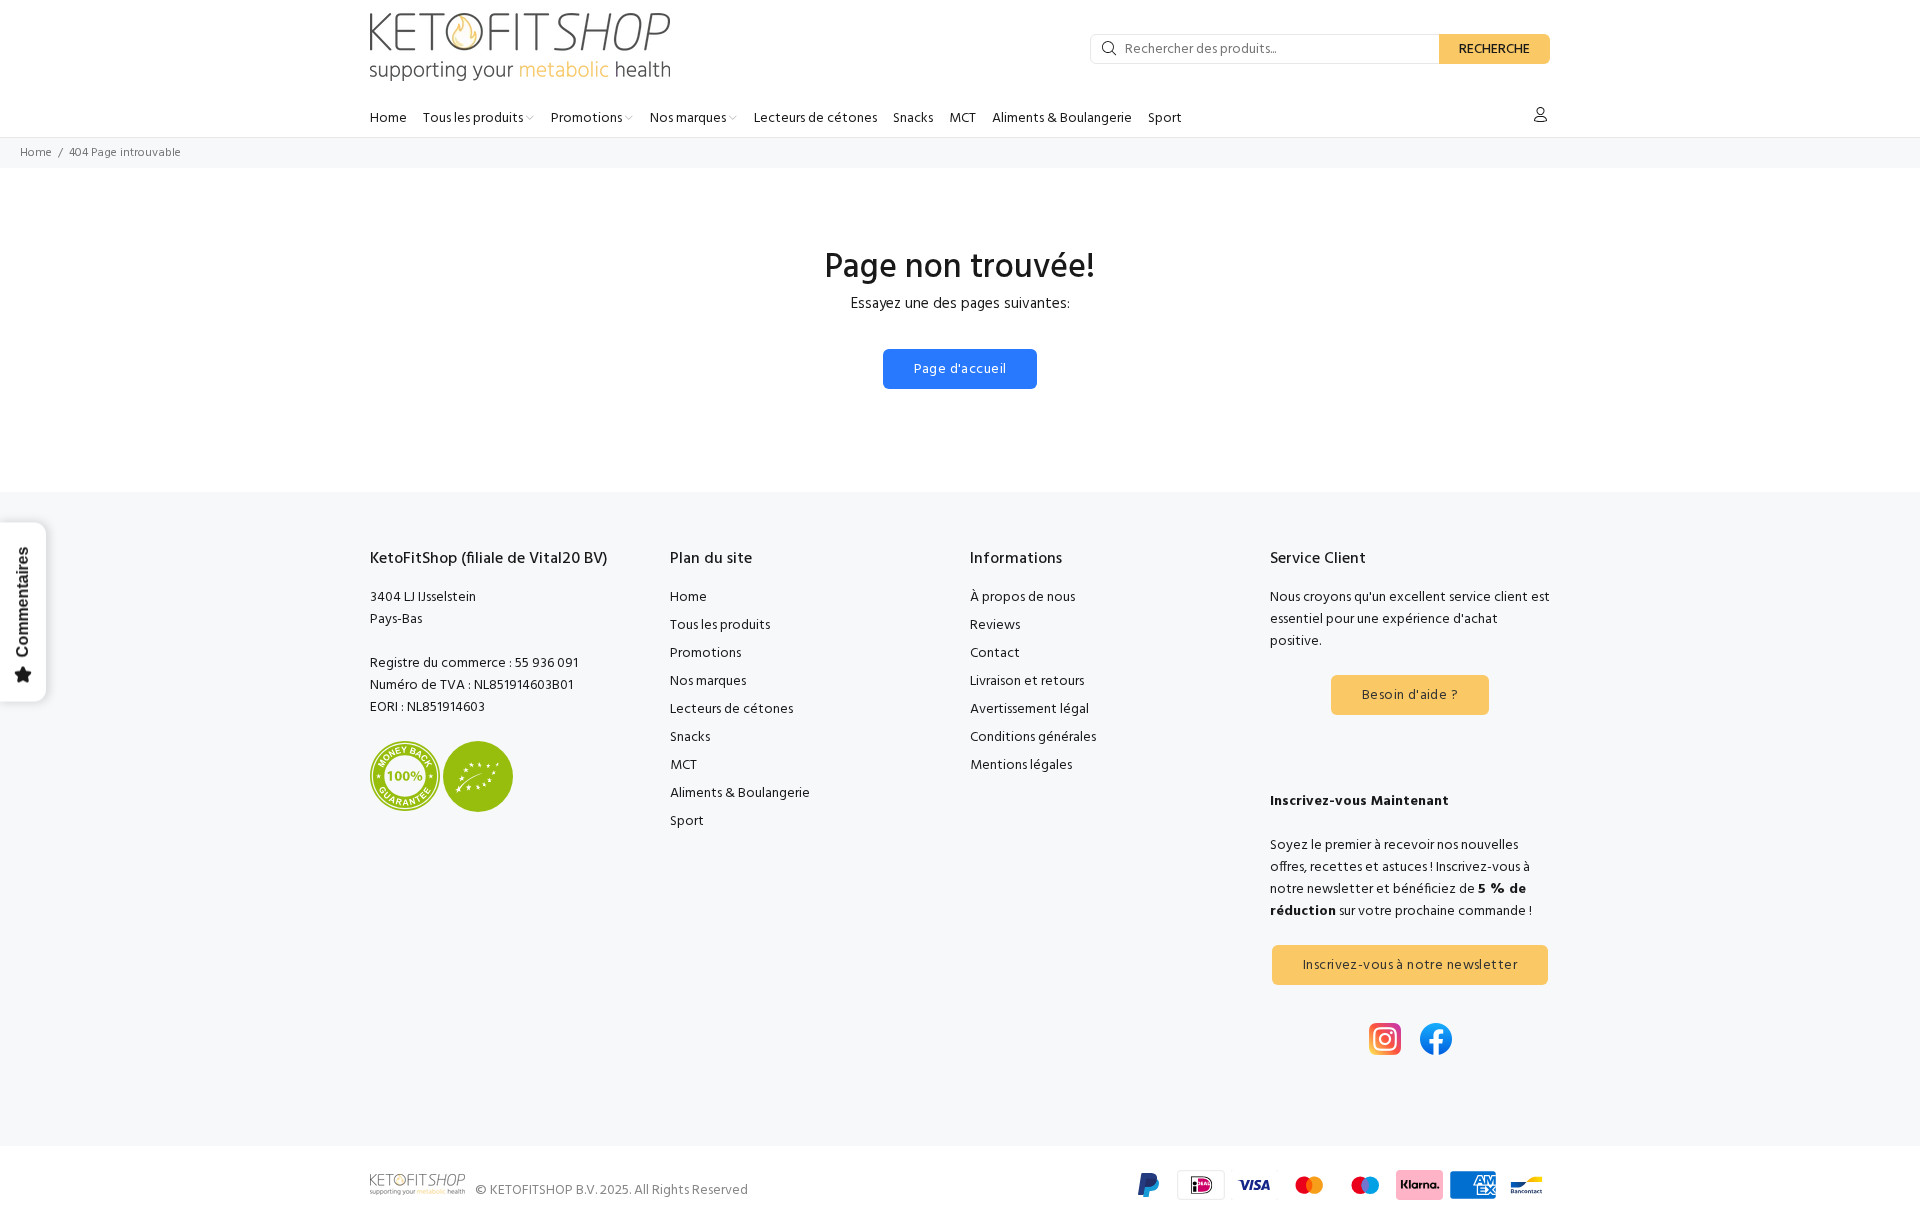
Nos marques (708, 681)
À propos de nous (1022, 597)
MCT (683, 765)
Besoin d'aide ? (1410, 695)
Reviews (995, 625)
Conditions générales (1033, 737)
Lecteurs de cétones (731, 709)
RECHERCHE (1494, 49)
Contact (995, 653)
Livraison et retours (1027, 681)
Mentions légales (1021, 765)
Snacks (690, 737)
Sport (687, 821)
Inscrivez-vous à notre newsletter (1410, 965)
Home (36, 153)
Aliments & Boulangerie (740, 793)
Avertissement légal (1029, 709)
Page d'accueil (960, 369)
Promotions (705, 653)
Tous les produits (720, 625)
